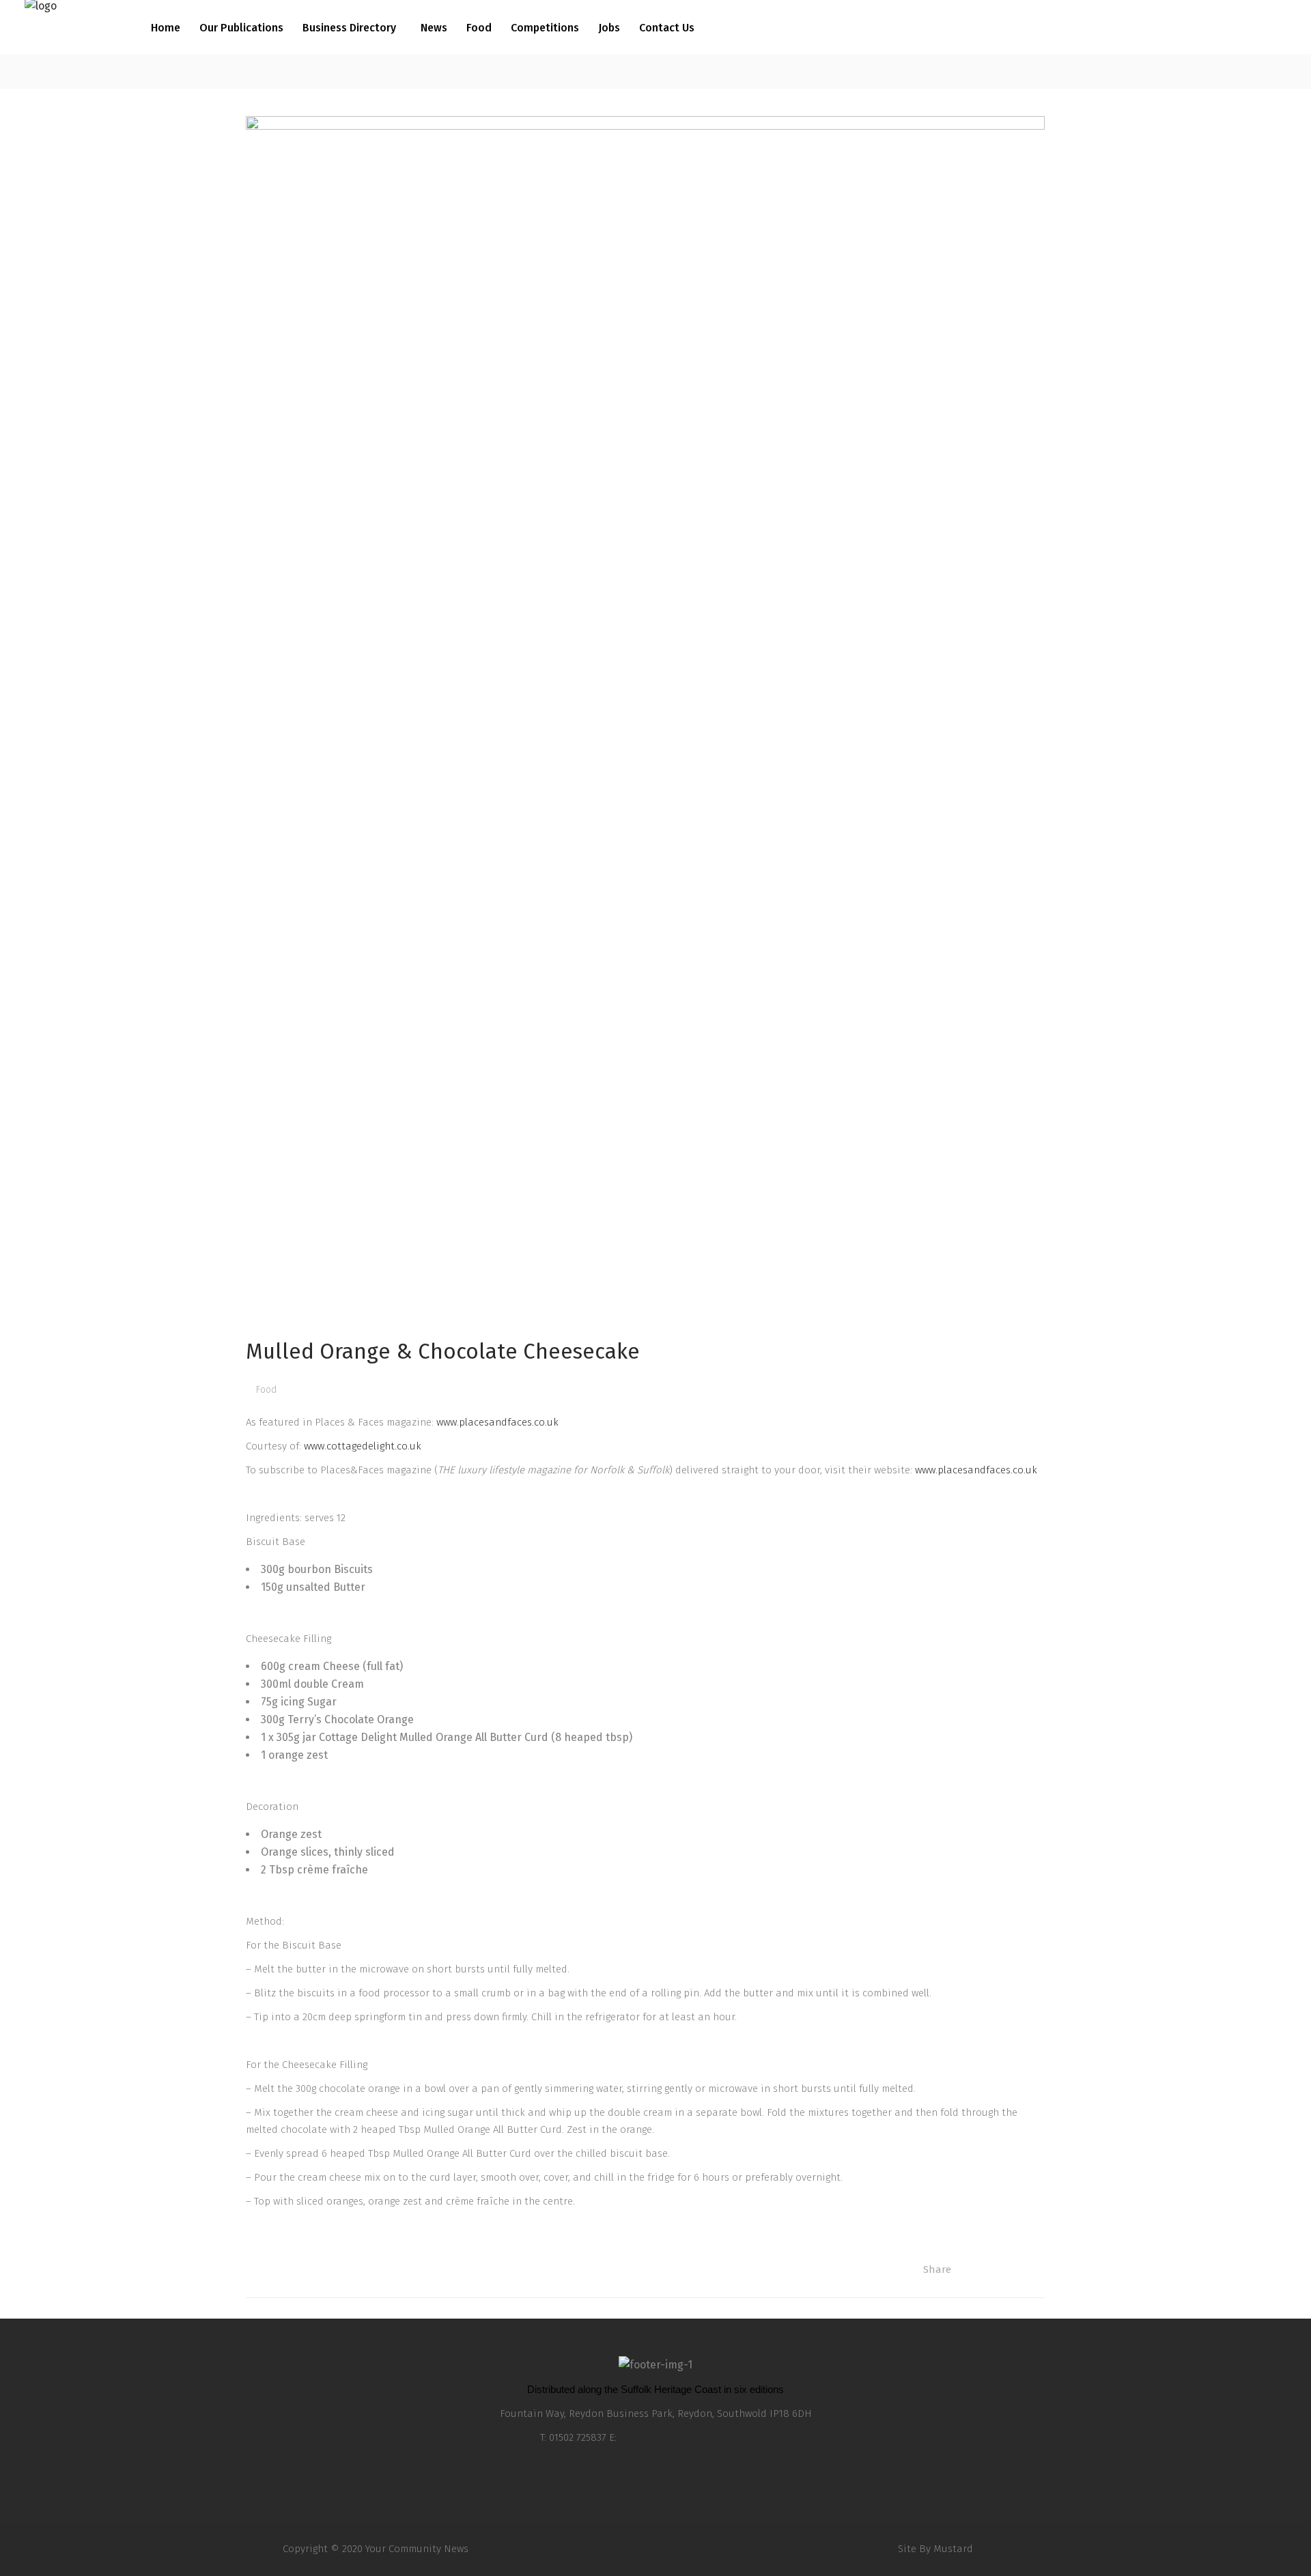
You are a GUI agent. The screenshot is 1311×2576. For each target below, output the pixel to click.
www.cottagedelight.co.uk (363, 1446)
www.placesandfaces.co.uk (497, 1422)
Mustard (953, 2549)
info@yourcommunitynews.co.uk (695, 2437)
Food (266, 1390)
